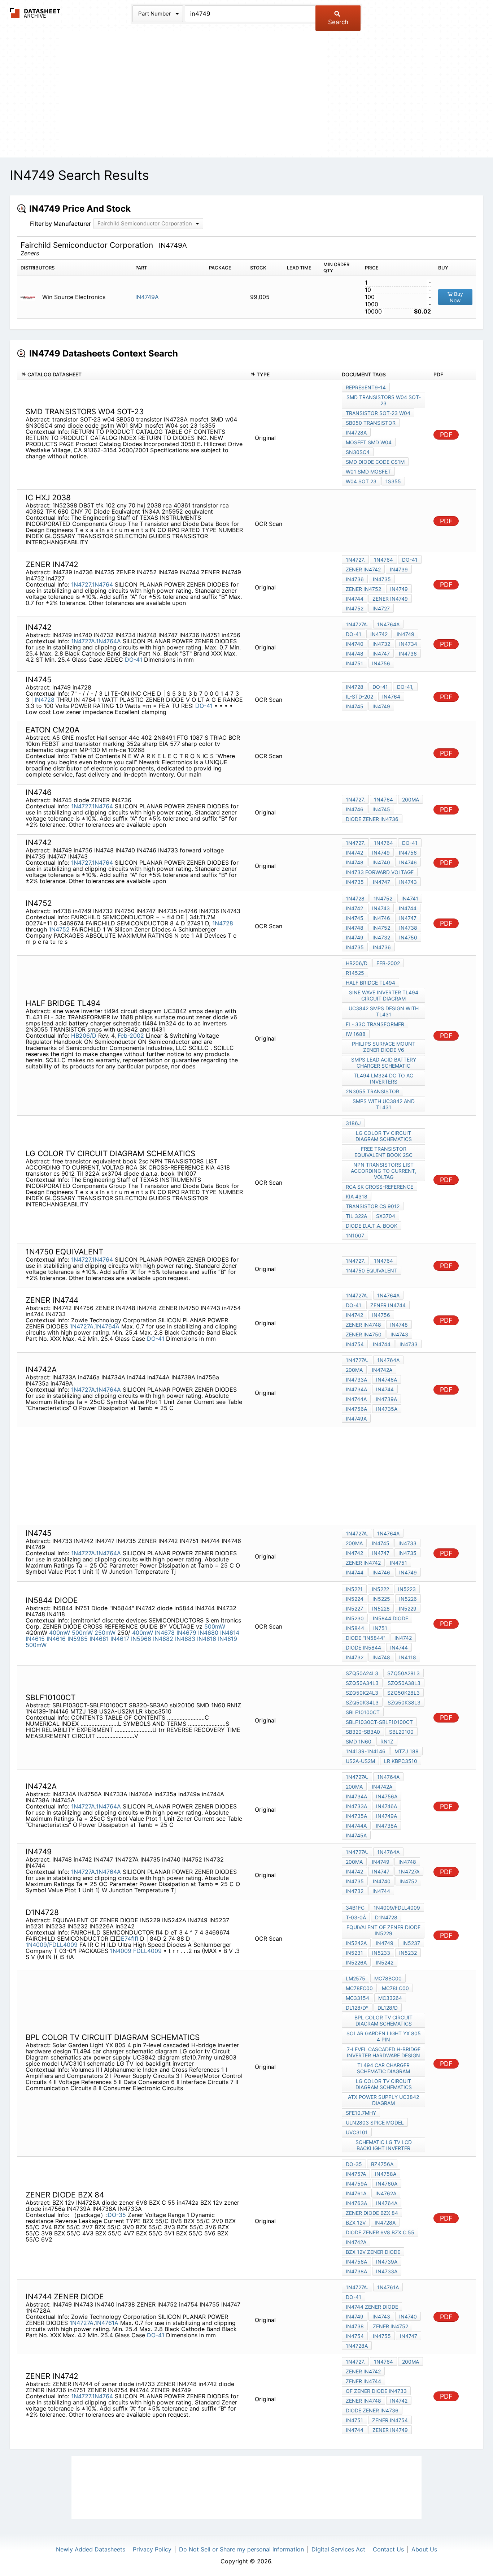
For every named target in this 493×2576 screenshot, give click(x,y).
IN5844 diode (391, 1618)
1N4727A (83, 641)
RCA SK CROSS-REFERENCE (379, 1187)
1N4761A (106, 2323)
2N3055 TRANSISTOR (372, 1091)
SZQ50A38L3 (404, 1683)
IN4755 (382, 2336)
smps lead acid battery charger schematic (384, 1063)
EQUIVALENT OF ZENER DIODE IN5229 (383, 1930)
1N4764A (108, 641)
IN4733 (409, 1344)
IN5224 (355, 1599)
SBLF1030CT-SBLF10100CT (379, 1722)
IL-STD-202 (359, 697)
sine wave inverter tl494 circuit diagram (384, 995)
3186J (353, 1123)
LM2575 (355, 1978)
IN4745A (356, 1835)
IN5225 (381, 1599)
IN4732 (381, 644)
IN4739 (399, 569)
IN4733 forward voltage (380, 872)
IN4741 (410, 898)
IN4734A (356, 1389)
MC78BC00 (388, 1978)
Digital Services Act (338, 2549)
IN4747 (381, 654)
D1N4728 (386, 1917)
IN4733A (356, 1380)
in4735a (356, 1816)
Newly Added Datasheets (91, 2549)
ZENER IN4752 (363, 589)
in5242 (385, 1963)
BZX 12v (356, 2223)
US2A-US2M (360, 1761)
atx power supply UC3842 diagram (383, 2100)
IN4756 (381, 1315)
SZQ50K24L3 (362, 1693)
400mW (60, 1633)
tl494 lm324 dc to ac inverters (383, 1079)
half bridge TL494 (370, 983)
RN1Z (387, 1741)
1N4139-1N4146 (366, 1751)
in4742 (379, 634)
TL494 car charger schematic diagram (383, 2068)
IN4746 (355, 809)
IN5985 (78, 1639)
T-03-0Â (356, 1917)
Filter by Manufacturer (60, 224)
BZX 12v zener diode (373, 2252)
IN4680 (208, 1633)
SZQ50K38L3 (404, 1702)
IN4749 (399, 589)
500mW (215, 1626)
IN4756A (387, 1796)
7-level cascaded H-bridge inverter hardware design (384, 2052)
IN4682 (163, 1639)
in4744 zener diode (372, 2307)
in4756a (356, 1409)
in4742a (356, 2242)
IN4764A (387, 2203)
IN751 (380, 1628)
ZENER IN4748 (363, 1325)
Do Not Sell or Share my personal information (241, 2549)
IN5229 (408, 1609)
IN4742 (354, 853)
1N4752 (59, 929)
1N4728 (223, 923)
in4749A (356, 1419)
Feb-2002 (131, 1036)
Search (338, 22)
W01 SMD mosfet (368, 472)
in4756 (381, 663)
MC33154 (357, 1998)
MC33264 (390, 1998)
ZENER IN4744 (388, 1305)
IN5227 (354, 1609)
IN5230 (355, 1618)
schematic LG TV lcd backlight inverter (384, 2145)
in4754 (355, 1344)
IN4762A (386, 2193)
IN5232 (408, 1953)
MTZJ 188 (407, 1751)
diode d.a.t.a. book (372, 1226)
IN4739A (386, 1399)
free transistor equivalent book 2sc (383, 1152)
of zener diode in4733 (376, 2391)
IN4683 (185, 1639)
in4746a (387, 1380)
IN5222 (380, 1589)
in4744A (356, 1399)
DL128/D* (357, 2008)
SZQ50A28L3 (403, 1673)
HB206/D (84, 1036)
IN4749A (147, 297)
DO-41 (410, 560)
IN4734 (408, 644)
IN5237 (411, 1943)
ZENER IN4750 (364, 1334)
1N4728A (357, 2346)
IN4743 (408, 882)
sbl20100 (401, 1732)
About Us (424, 2549)
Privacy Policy (152, 2549)
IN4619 (228, 1639)
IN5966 (141, 1639)
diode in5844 (363, 1648)
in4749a (387, 1816)
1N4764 (102, 584)
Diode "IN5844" (366, 1638)
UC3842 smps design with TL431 (384, 1011)
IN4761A (356, 2193)
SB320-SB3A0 (363, 1732)
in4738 (408, 928)
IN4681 (99, 1639)
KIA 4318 (357, 1196)
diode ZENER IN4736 (372, 819)
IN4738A (386, 1826)
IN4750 (408, 937)
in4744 (382, 1344)
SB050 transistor (371, 423)
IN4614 (230, 1633)
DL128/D (388, 2008)
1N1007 (355, 1235)
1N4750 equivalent (372, 1270)
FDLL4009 (148, 1951)
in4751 (354, 2420)
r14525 (355, 973)
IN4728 (45, 700)
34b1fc (355, 1908)
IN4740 (381, 862)
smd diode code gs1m (375, 462)
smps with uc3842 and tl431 (384, 1104)
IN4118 (408, 1657)
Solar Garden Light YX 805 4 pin (384, 2036)
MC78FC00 (359, 1988)
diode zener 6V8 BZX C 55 (380, 2232)
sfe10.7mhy (361, 2113)
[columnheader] (132, 374)
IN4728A (356, 433)
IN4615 (35, 1639)
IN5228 (381, 1609)
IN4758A (386, 2174)
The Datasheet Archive (35, 13)
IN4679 (186, 1633)
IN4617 (120, 1639)
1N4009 (121, 1951)
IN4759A (356, 2184)
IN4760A (387, 2184)
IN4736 (408, 654)
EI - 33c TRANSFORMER (375, 1024)
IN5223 (407, 1589)
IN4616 (56, 1639)
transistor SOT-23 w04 (378, 413)
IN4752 (381, 928)
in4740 (355, 644)
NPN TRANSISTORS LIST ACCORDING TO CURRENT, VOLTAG (384, 1171)
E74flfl (130, 1939)
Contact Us (388, 2549)
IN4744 (355, 599)
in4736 (355, 579)
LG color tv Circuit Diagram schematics (384, 1136)
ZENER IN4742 (363, 569)
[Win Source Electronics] (30, 297)
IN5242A (356, 1943)
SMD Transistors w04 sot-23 (384, 400)
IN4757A (356, 2174)
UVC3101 (357, 2132)
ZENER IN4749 (390, 599)
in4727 (381, 608)
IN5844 (355, 1628)
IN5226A (356, 1963)
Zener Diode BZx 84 (372, 2213)
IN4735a (387, 1409)
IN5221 (354, 1589)
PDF (446, 435)
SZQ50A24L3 (362, 1673)
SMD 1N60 (359, 1741)
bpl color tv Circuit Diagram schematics (383, 2020)
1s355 (393, 481)
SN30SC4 (358, 452)
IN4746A (387, 1806)
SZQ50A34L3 (362, 1683)
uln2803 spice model (375, 2123)
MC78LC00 (395, 1988)
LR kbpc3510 (401, 1761)
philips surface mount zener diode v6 (384, 1047)
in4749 (381, 706)
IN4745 (355, 706)
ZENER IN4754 (390, 2420)
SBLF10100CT (363, 1712)
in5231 (354, 1953)
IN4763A (356, 2203)
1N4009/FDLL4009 (52, 1945)
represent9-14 (366, 387)
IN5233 (381, 1953)
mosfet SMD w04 (369, 442)
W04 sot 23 (361, 481)
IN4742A (382, 1370)
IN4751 (354, 663)
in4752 (355, 608)
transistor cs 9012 (373, 1206)
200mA (411, 799)
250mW (105, 1633)
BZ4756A (382, 2164)
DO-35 (117, 2215)
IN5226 (408, 1599)
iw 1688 (356, 1034)
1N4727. (355, 560)
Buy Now (456, 297)
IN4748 (355, 654)
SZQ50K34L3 (362, 1702)
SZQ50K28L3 (403, 1693)
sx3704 (386, 1216)
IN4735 (382, 579)
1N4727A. (357, 624)
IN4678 (165, 1633)
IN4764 (391, 697)
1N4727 (81, 584)
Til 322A (356, 1216)
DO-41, (405, 687)
